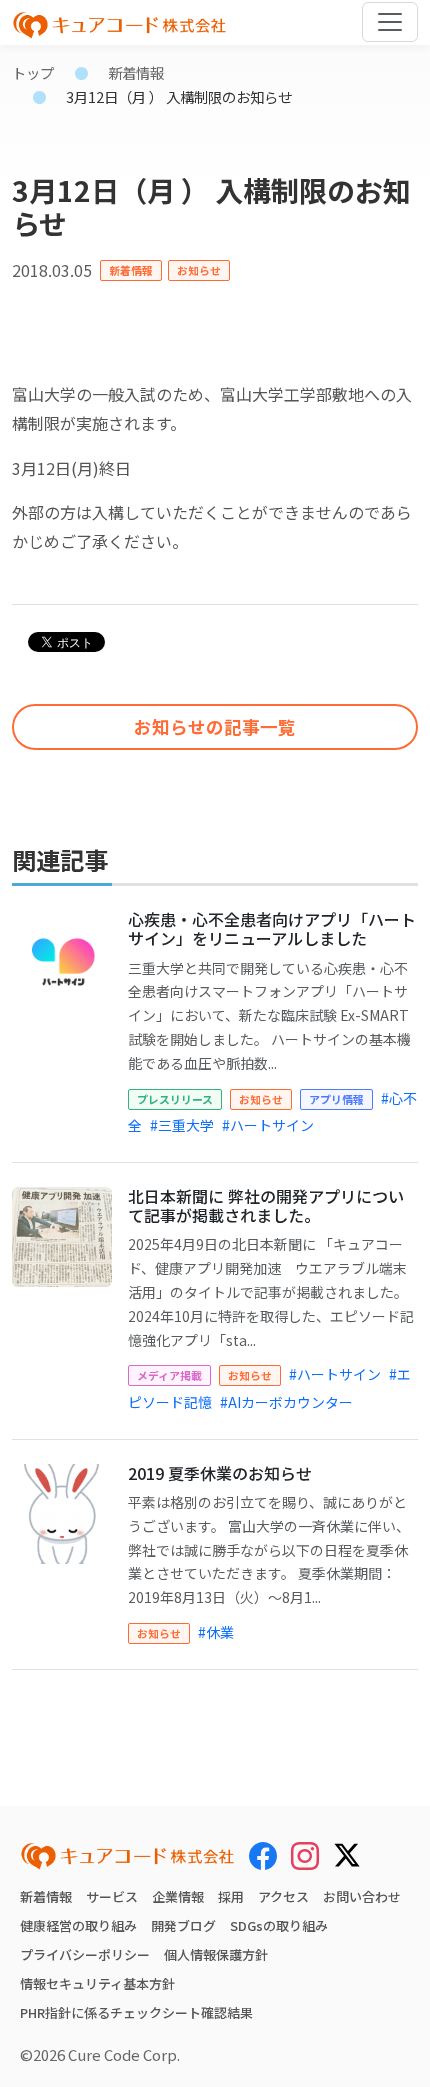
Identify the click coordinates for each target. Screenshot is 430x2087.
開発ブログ (183, 1925)
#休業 (216, 1632)
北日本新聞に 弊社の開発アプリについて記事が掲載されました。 (266, 1205)
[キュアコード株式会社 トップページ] (127, 1856)
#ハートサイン (268, 1125)
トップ (33, 72)
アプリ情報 (336, 1099)
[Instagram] (305, 1855)
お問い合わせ (362, 1896)
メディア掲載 (169, 1375)
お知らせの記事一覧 (215, 726)
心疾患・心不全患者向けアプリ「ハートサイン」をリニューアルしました (272, 928)
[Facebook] (263, 1855)
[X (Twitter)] (347, 1852)
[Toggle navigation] (390, 22)
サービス (112, 1896)
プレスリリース (175, 1099)
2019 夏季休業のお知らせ (220, 1473)
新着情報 (136, 72)
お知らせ (199, 270)
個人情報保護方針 (216, 1954)
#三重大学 (182, 1125)
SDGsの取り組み (279, 1925)
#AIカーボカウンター (286, 1402)
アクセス (283, 1896)
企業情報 (178, 1896)
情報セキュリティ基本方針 (97, 1983)
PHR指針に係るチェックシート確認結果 (136, 2012)
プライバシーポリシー (85, 1954)
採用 (231, 1896)
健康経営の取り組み (78, 1925)
